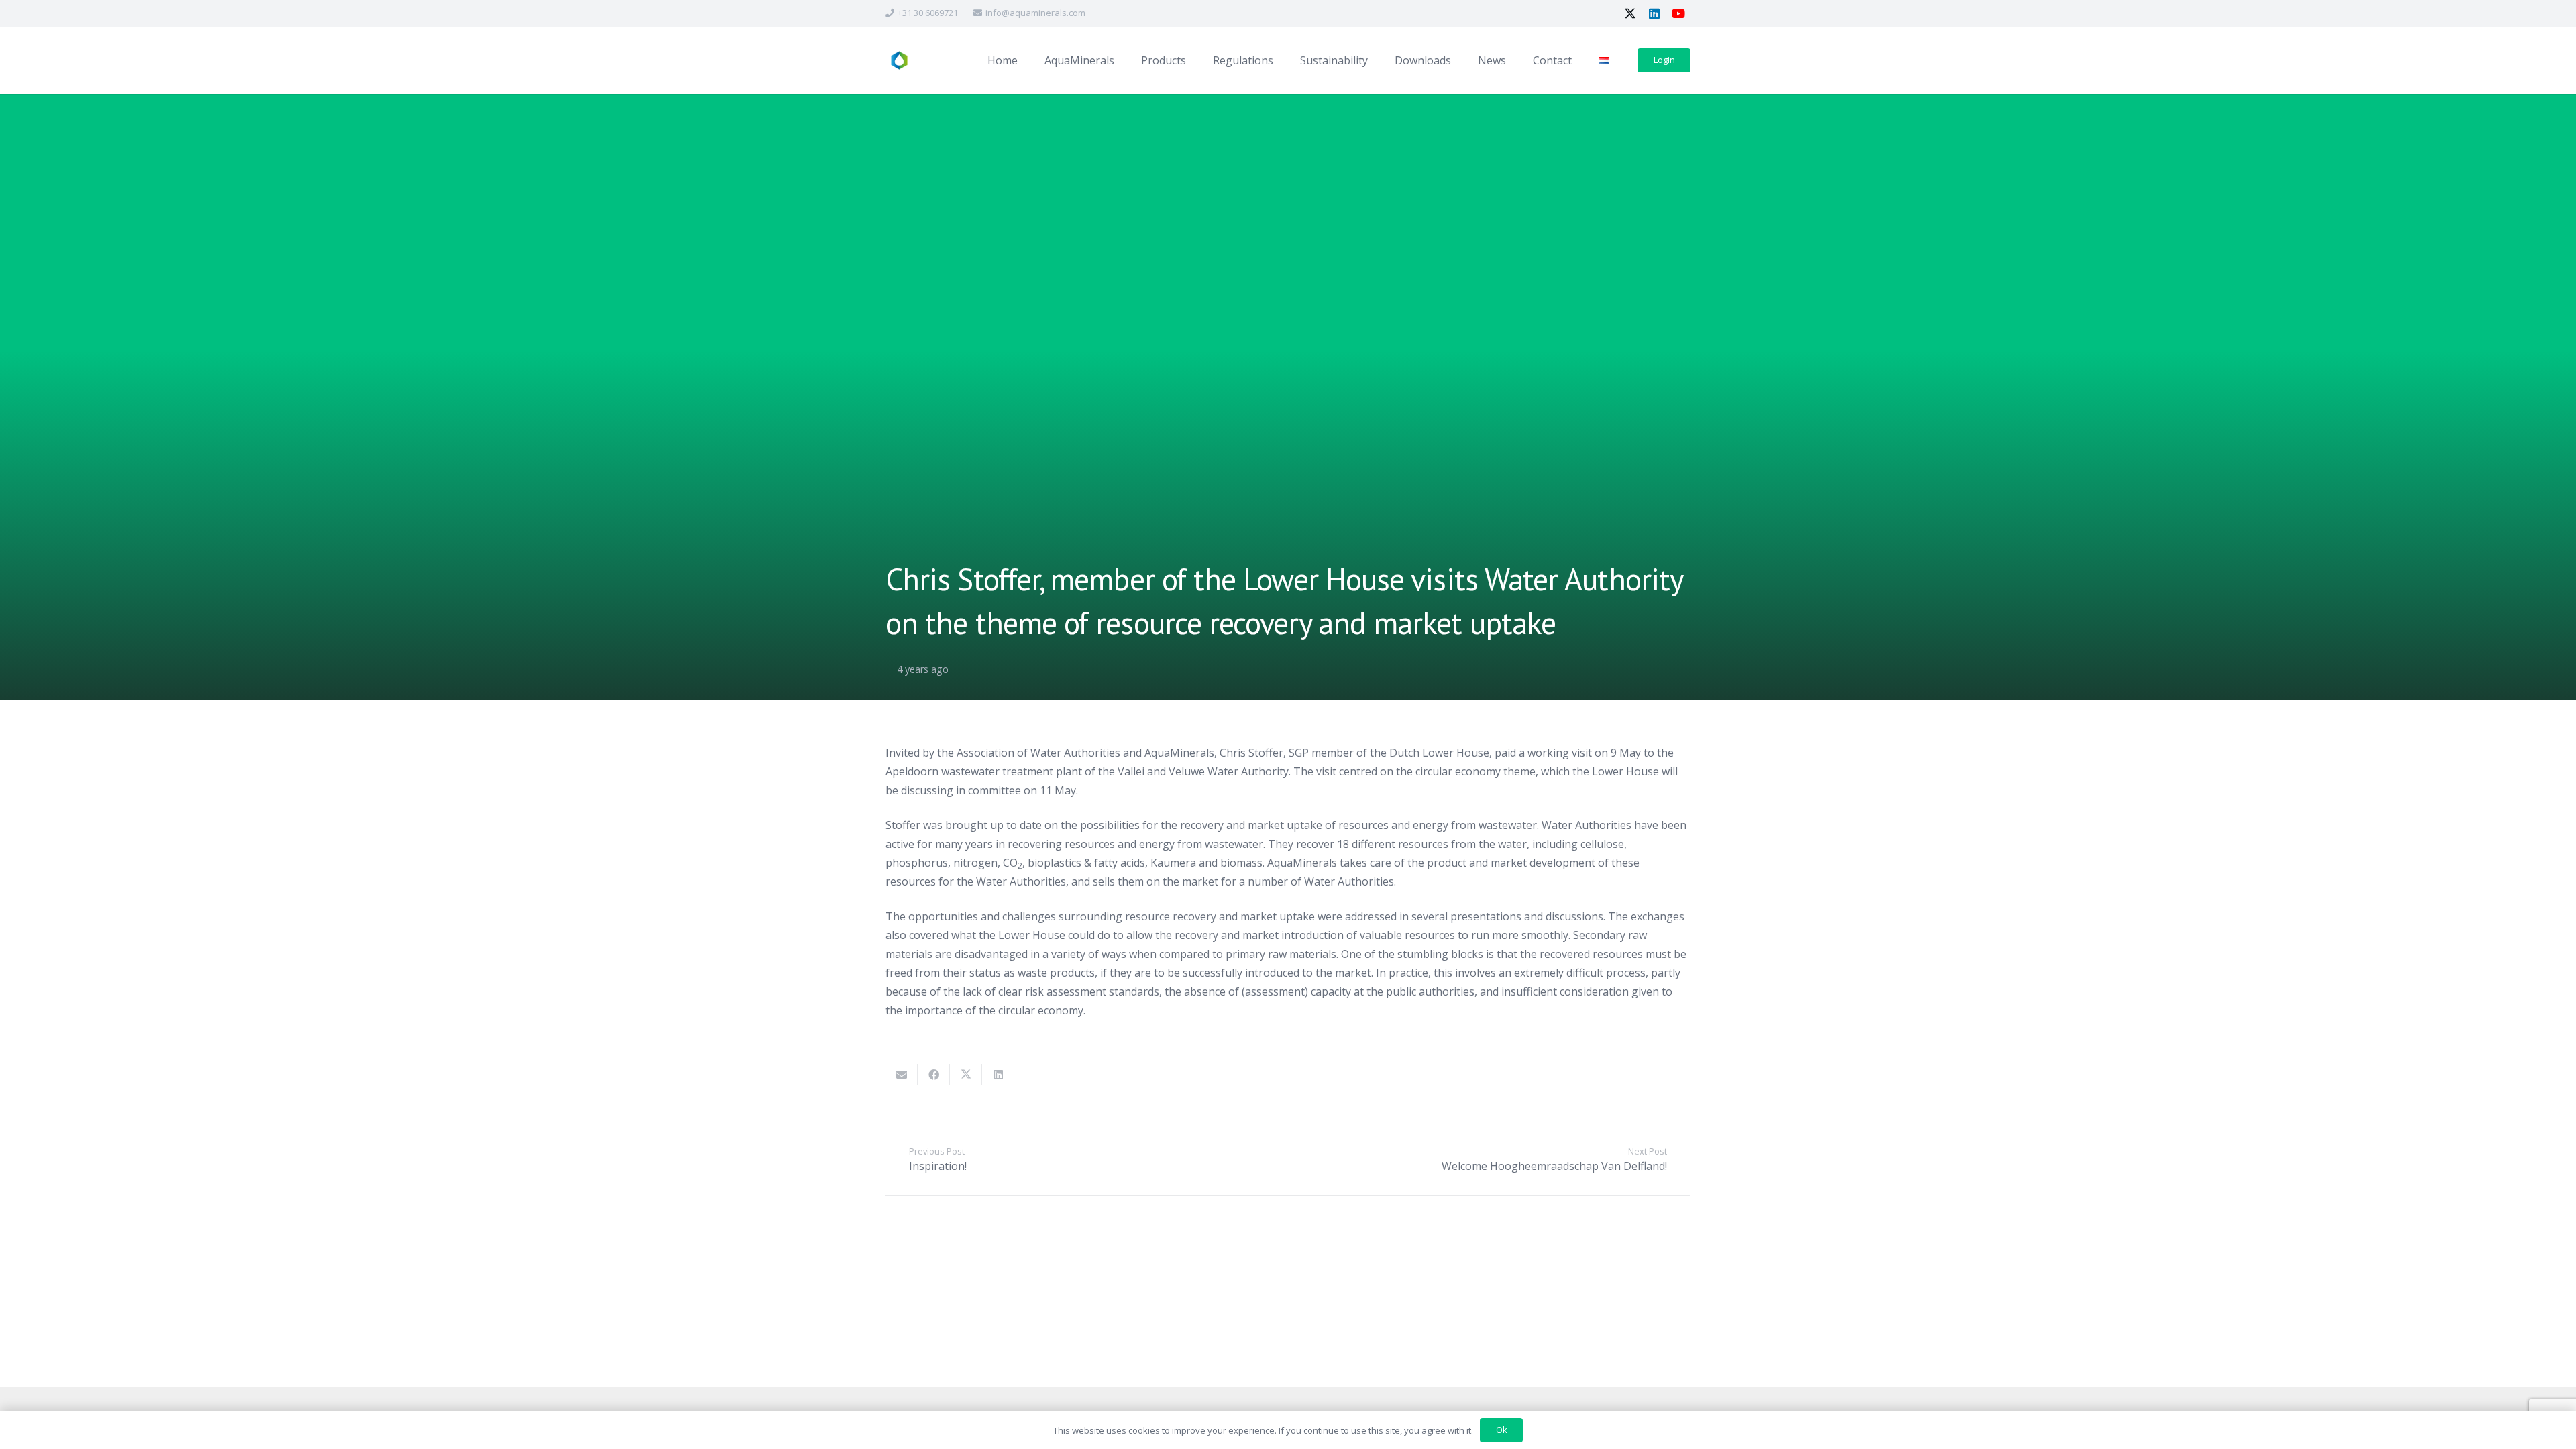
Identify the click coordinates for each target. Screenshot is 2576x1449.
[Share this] (934, 1075)
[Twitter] (1630, 13)
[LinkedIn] (1654, 13)
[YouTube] (1678, 13)
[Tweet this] (966, 1075)
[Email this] (902, 1075)
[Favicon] (899, 61)
